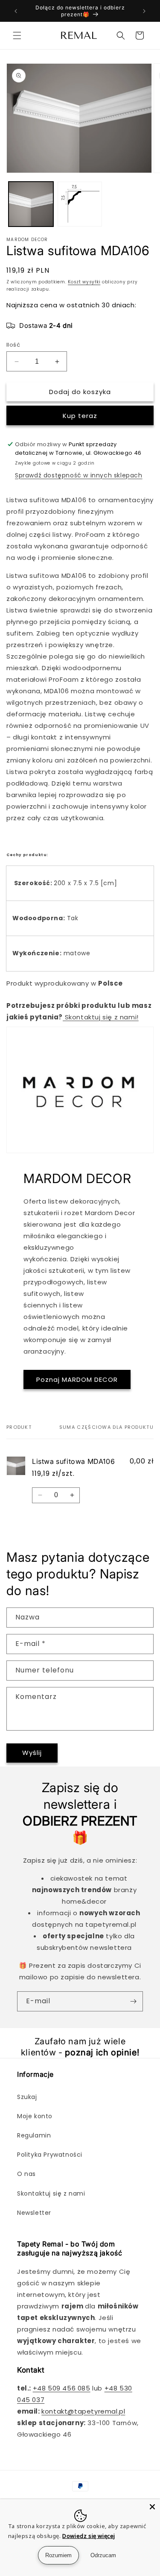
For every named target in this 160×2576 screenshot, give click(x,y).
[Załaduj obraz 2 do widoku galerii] (80, 204)
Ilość (13, 345)
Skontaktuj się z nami (51, 2193)
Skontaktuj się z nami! (101, 1017)
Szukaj (27, 2097)
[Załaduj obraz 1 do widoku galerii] (31, 204)
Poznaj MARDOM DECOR (77, 1379)
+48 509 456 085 (62, 2388)
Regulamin (34, 2135)
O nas (26, 2174)
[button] (17, 35)
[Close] (152, 2507)
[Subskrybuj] (133, 2001)
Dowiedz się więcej (89, 2536)
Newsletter (34, 2213)
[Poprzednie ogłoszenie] (16, 11)
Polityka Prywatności (50, 2155)
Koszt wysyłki (84, 282)
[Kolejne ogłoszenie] (144, 11)
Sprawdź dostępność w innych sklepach (79, 475)
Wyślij (32, 1753)
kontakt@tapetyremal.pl (83, 2411)
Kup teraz (80, 416)
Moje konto (35, 2116)
